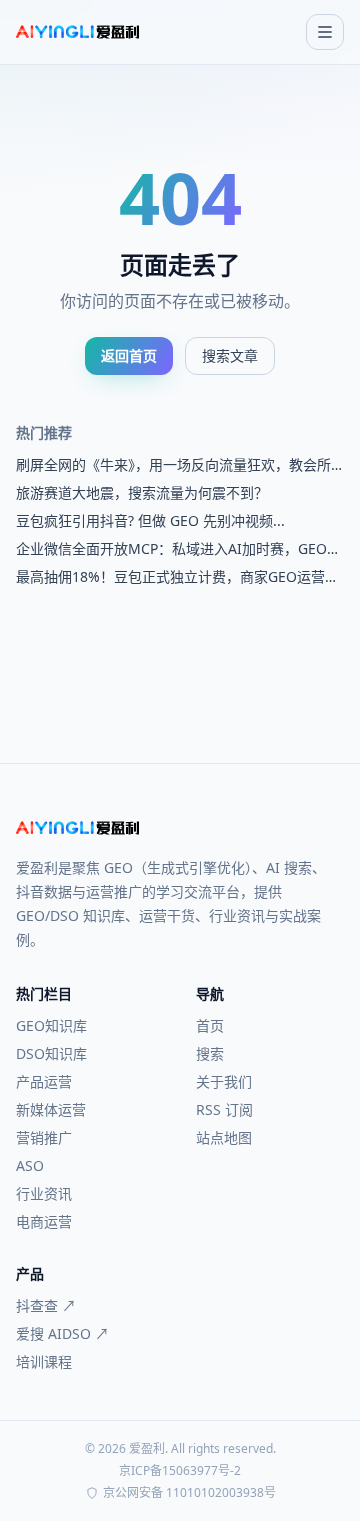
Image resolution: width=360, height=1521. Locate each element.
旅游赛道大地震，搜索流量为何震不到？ (142, 492)
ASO (30, 1165)
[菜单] (325, 32)
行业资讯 (44, 1193)
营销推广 (44, 1137)
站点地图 (224, 1137)
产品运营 (44, 1081)
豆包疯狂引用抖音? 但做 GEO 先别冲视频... (150, 520)
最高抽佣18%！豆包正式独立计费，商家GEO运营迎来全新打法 (177, 577)
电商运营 (44, 1221)
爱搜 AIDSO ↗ (62, 1333)
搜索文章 (230, 355)
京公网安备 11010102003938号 (189, 1493)
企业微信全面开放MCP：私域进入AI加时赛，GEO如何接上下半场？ (178, 549)
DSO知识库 (51, 1053)
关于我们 (224, 1081)
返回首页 (129, 355)
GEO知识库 (51, 1025)
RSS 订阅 (224, 1109)
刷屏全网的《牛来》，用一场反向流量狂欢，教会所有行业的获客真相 (173, 465)
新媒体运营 (51, 1109)
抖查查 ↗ (46, 1305)
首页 (210, 1025)
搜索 (210, 1053)
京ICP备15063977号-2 (180, 1471)
